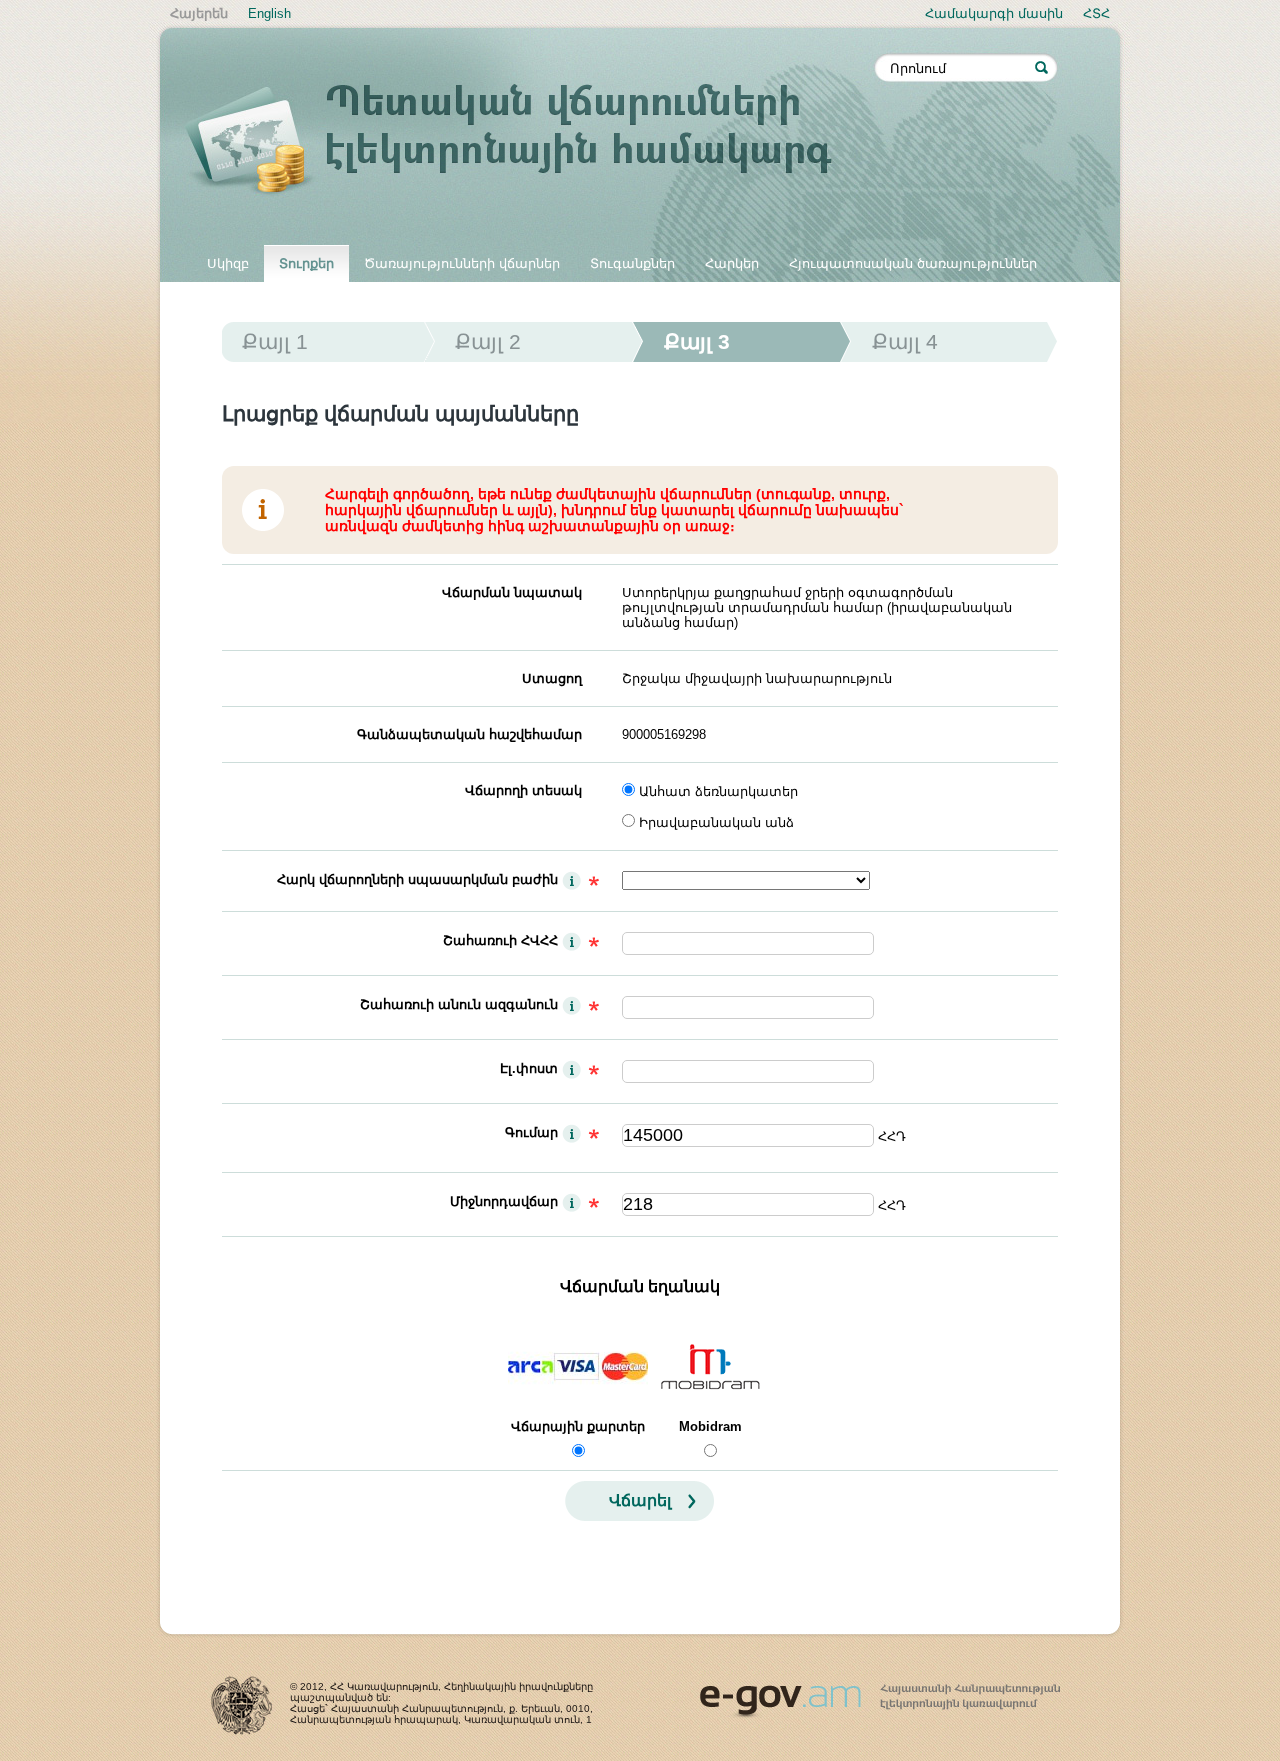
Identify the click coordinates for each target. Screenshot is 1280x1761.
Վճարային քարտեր (578, 1426)
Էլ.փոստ (529, 1068)
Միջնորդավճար (504, 1201)
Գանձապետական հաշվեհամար (469, 734)
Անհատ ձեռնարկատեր (718, 791)
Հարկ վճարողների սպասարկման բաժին (417, 879)
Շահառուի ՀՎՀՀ (500, 940)
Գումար (531, 1132)
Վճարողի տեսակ (523, 790)
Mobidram (710, 1426)
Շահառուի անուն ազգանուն (459, 1004)
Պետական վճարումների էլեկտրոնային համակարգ (530, 142)
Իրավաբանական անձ (716, 822)
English (269, 13)
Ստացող (552, 678)
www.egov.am (880, 1692)
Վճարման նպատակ (512, 592)
